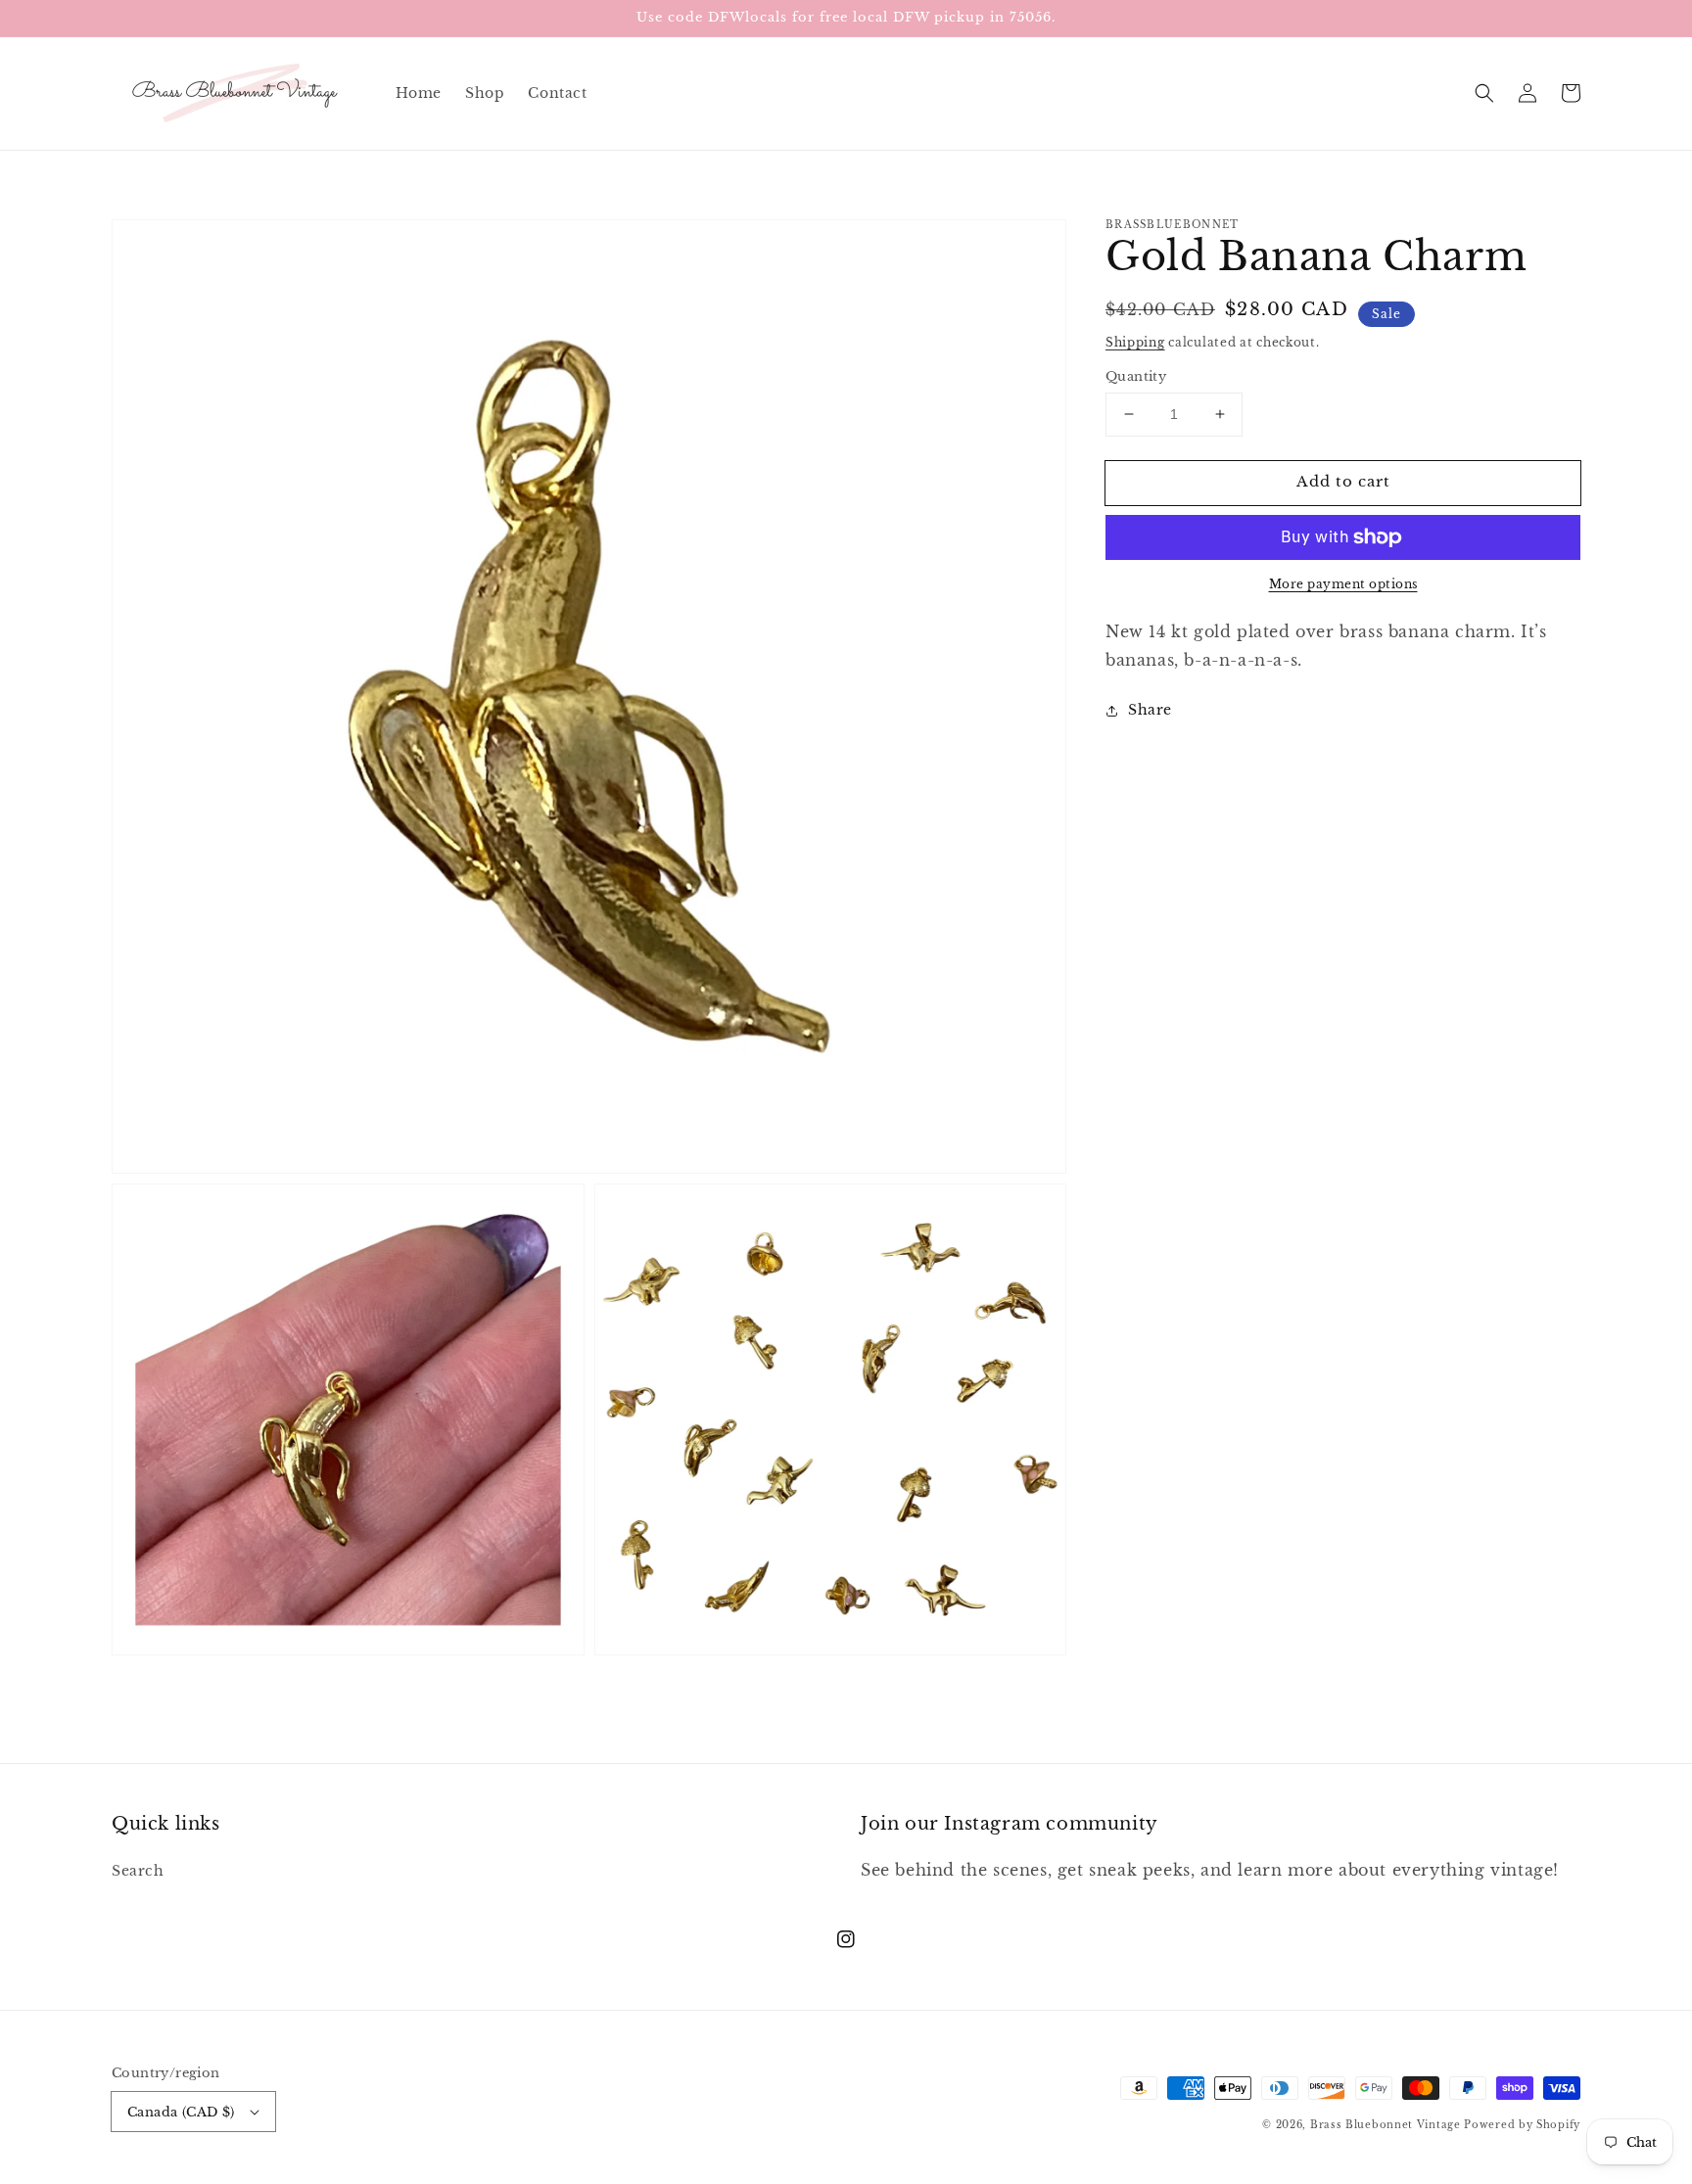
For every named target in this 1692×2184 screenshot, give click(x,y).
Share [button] (1150, 710)
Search (138, 1871)
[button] (1484, 93)
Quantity (1136, 376)
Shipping (1135, 342)
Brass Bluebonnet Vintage (1386, 2125)
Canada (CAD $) (181, 2112)
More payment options (1343, 584)
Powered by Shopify (1522, 2125)
